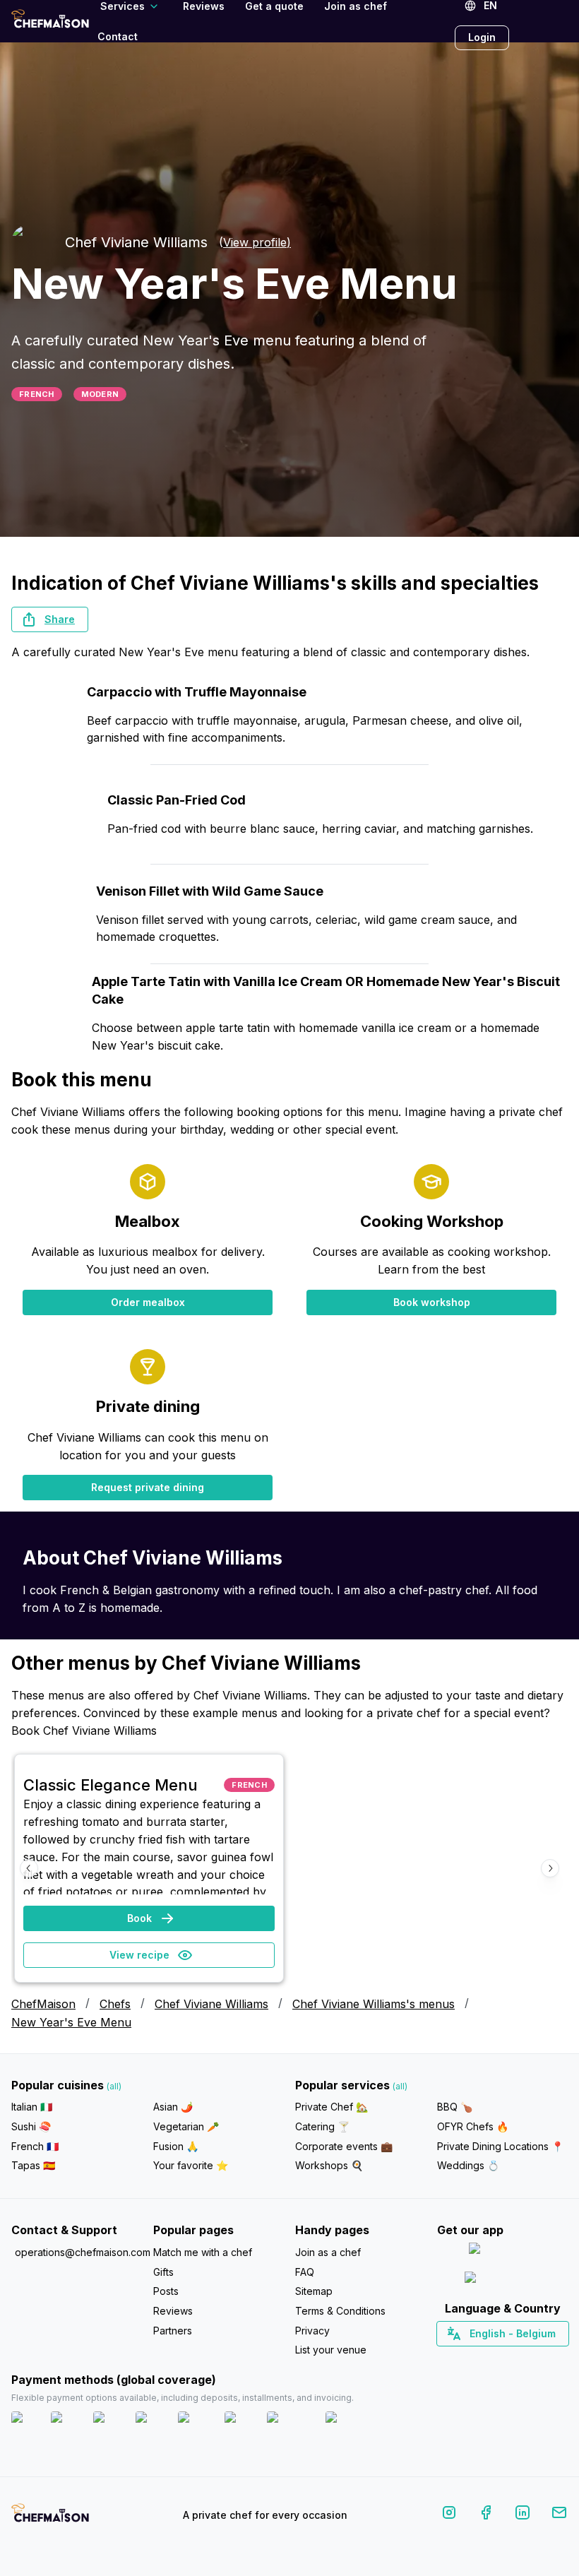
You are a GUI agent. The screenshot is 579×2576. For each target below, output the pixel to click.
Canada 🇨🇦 (480, 2358)
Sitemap (314, 2291)
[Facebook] (486, 2515)
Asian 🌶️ (173, 2107)
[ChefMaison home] (50, 2518)
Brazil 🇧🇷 (531, 2358)
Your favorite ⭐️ (191, 2165)
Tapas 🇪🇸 (33, 2165)
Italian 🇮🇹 (32, 2107)
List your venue (331, 2350)
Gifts (163, 2272)
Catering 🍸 (322, 2126)
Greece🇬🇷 (464, 2358)
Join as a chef (328, 2252)
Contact (118, 36)
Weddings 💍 (468, 2165)
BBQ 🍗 (455, 2107)
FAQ (305, 2272)
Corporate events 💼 (344, 2146)
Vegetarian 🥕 (186, 2126)
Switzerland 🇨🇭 (472, 2358)
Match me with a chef (203, 2252)
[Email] (559, 2515)
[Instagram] (449, 2515)
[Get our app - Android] (503, 2280)
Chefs (115, 2004)
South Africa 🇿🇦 (499, 2358)
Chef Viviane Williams (211, 2004)
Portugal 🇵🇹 (457, 2358)
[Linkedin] (523, 2515)
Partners (173, 2331)
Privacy (312, 2331)
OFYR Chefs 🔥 (473, 2126)
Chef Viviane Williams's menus (374, 2004)
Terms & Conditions (340, 2311)
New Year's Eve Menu (71, 2022)
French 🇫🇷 (35, 2146)
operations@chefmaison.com (78, 2252)
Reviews (173, 2311)
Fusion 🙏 (176, 2146)
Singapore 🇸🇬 (548, 2358)
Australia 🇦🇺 (524, 2358)
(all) (114, 2086)
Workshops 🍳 (329, 2165)
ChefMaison (43, 2004)
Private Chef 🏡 (332, 2107)
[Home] (50, 21)
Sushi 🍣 (31, 2126)
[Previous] (29, 1868)
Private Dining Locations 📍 (500, 2146)
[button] (50, 619)
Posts (166, 2291)
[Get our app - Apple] (502, 2251)
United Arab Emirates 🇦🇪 (512, 2358)
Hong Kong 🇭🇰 (539, 2358)
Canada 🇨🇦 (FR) (489, 2358)
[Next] (550, 1868)
